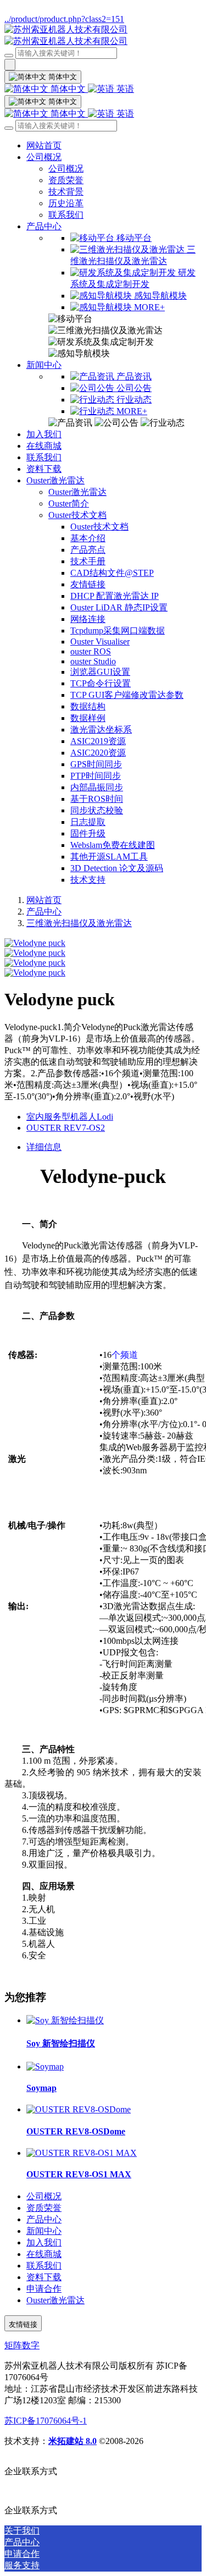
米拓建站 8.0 (73, 2441)
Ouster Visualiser (100, 642)
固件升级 (88, 833)
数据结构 (88, 706)
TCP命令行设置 (101, 683)
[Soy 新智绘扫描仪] (65, 2020)
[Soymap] (45, 2066)
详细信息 (44, 1147)
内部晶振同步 (97, 787)
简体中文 (68, 89)
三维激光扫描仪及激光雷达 (79, 923)
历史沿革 (66, 203)
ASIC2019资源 (98, 741)
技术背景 (66, 192)
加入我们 (44, 434)
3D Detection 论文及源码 (117, 868)
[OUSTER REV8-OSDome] (79, 2109)
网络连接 (88, 619)
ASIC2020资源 (98, 753)
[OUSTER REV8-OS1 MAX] (82, 2153)
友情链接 (88, 584)
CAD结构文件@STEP (112, 573)
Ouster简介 (69, 503)
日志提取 (88, 822)
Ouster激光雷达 (55, 480)
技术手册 (88, 561)
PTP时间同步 (96, 776)
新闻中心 (44, 365)
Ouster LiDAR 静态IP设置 (119, 607)
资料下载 (44, 469)
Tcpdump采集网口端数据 (118, 631)
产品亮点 (88, 550)
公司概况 (44, 157)
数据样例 (88, 718)
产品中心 (44, 226)
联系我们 (66, 215)
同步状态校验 (97, 810)
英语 (124, 89)
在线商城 (44, 446)
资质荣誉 (66, 180)
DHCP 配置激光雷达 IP (115, 596)
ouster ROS (91, 651)
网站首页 (44, 145)
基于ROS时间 (97, 799)
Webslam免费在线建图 (113, 845)
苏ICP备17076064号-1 (46, 2421)
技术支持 (88, 880)
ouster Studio (93, 661)
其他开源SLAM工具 (109, 857)
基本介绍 (88, 538)
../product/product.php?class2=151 (64, 19)
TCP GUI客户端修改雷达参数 (127, 695)
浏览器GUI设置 (100, 672)
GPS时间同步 (96, 764)
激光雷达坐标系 (101, 730)
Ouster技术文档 (77, 515)
